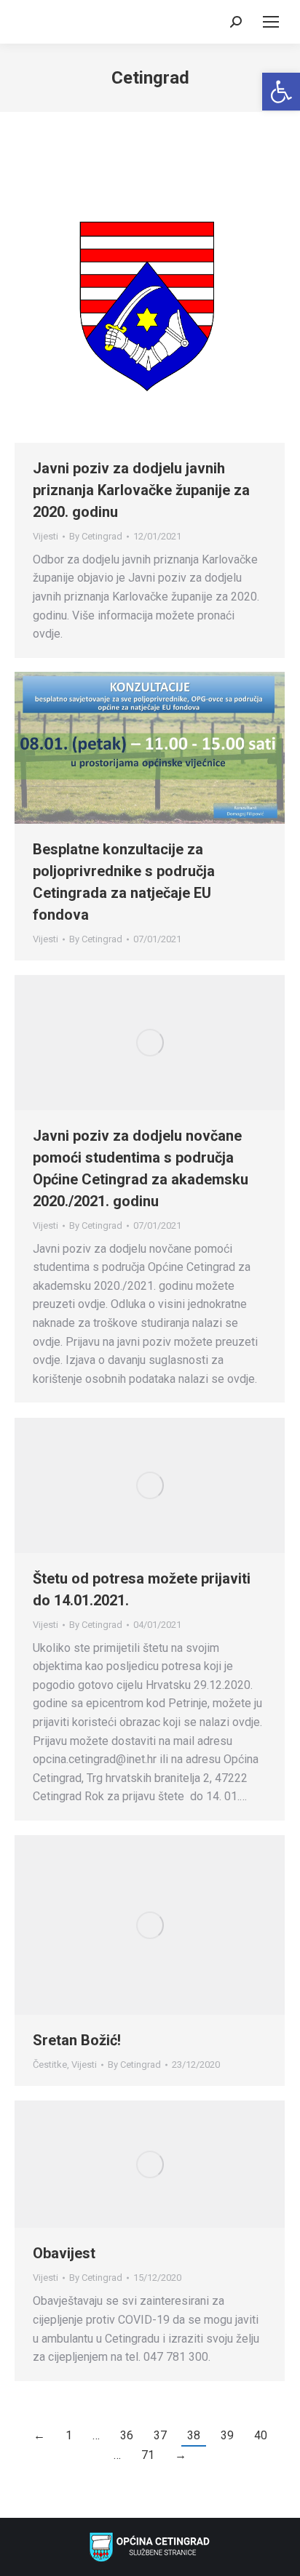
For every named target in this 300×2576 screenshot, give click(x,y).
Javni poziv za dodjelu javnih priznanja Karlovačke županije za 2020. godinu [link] (141, 490)
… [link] (96, 2435)
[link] (281, 92)
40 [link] (261, 2435)
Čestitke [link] (50, 2065)
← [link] (39, 2435)
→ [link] (181, 2455)
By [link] (96, 536)
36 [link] (127, 2435)
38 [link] (194, 2435)
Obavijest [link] (64, 2253)
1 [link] (69, 2435)
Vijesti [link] (46, 536)
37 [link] (160, 2435)
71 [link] (148, 2455)
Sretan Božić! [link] (77, 2040)
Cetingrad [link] (150, 78)
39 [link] (227, 2435)
